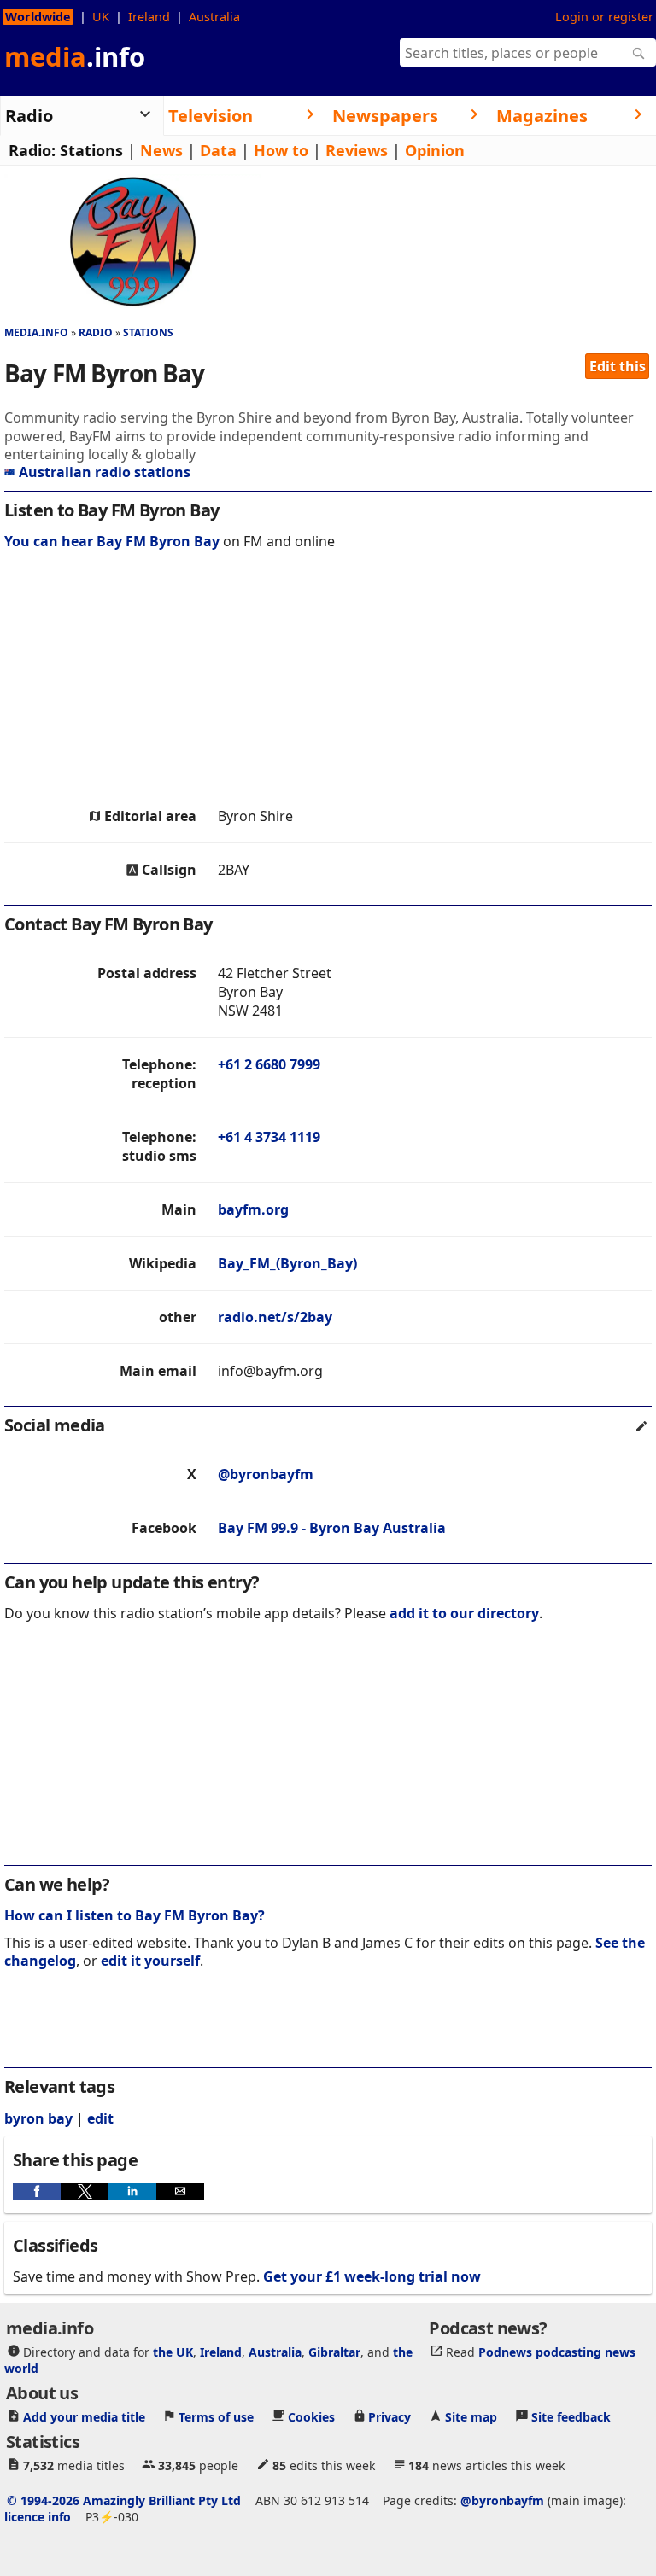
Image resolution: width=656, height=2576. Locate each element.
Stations (91, 150)
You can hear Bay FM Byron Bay (112, 541)
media (75, 56)
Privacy (389, 2417)
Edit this (618, 366)
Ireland (149, 17)
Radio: (32, 150)
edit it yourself (150, 1961)
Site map (471, 2417)
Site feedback (571, 2417)
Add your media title (84, 2417)
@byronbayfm (266, 1474)
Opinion (435, 150)
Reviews (357, 150)
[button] (37, 2191)
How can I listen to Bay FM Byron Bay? (135, 1915)
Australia (214, 17)
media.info (36, 332)
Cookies (311, 2417)
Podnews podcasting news (557, 2352)
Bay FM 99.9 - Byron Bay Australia (332, 1528)
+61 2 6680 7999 (269, 1064)
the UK (173, 2352)
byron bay (38, 2118)
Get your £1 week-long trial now (372, 2276)
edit (100, 2118)
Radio (96, 332)
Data (218, 150)
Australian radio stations (105, 472)
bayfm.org (253, 1209)
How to (281, 150)
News (161, 150)
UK (101, 17)
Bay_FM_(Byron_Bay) (287, 1263)
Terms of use (216, 2417)
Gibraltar (334, 2352)
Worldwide (38, 17)
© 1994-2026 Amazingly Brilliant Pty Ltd (124, 2500)
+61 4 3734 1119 (269, 1137)
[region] (328, 683)
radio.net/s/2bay (275, 1317)
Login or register (604, 17)
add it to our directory (464, 1613)
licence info (38, 2517)
